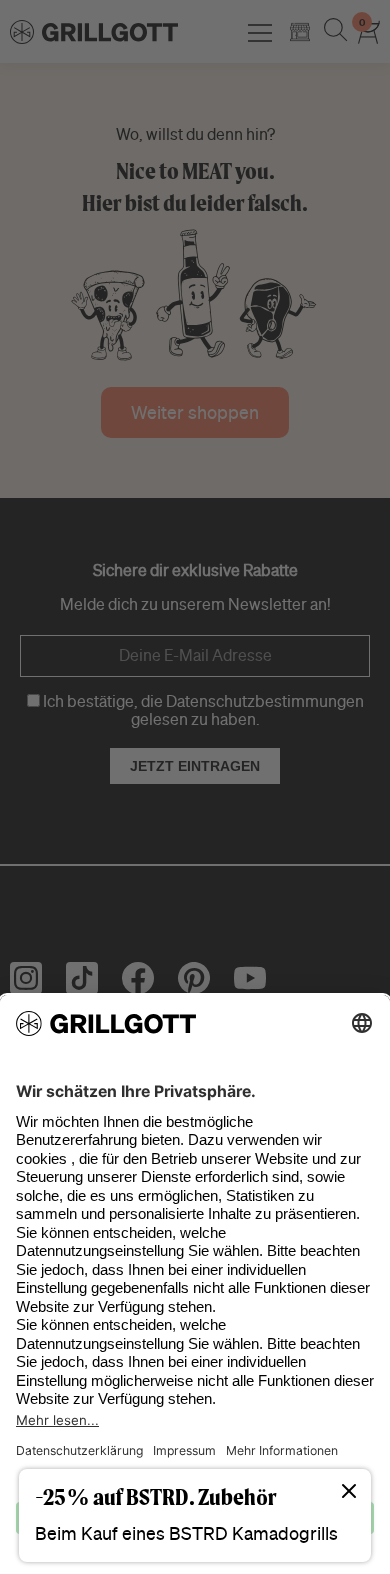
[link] (195, 1515)
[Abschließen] (349, 1492)
